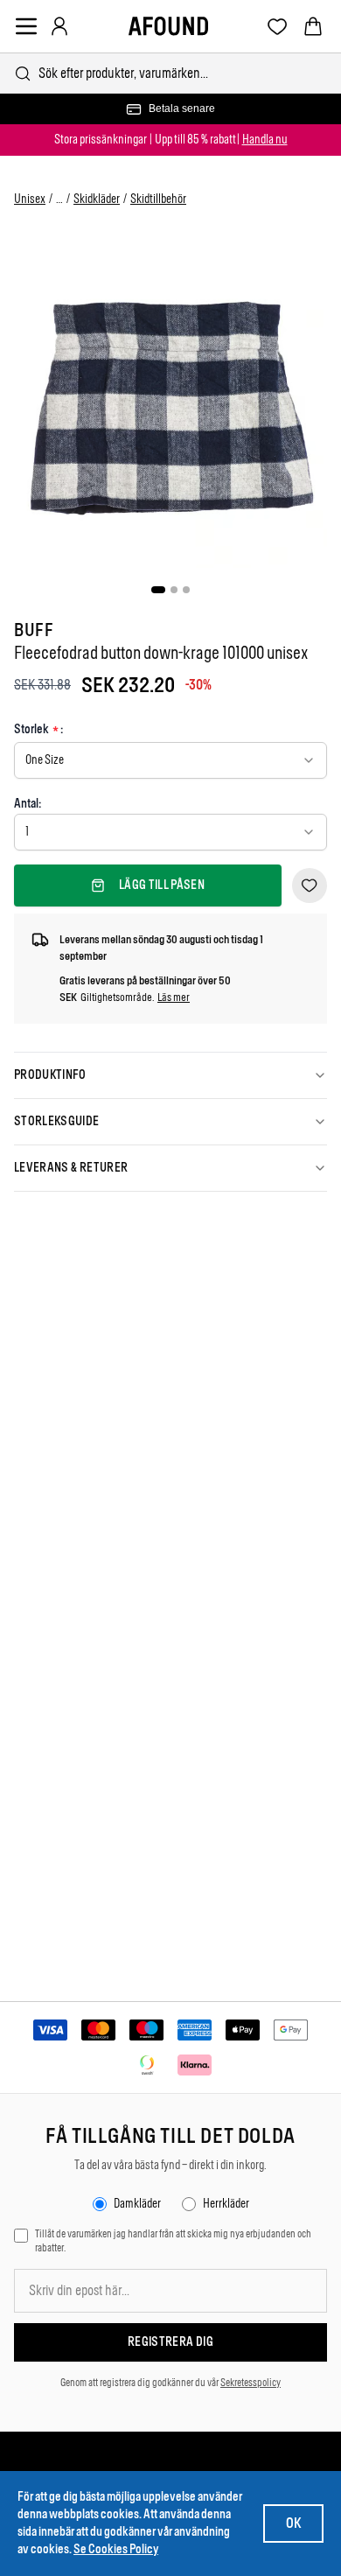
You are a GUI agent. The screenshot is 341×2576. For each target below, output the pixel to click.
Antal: (28, 804)
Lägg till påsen (162, 885)
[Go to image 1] (158, 590)
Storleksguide (57, 1121)
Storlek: (38, 730)
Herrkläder (226, 2204)
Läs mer (174, 997)
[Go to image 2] (174, 590)
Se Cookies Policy (116, 2549)
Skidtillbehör (158, 199)
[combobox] (170, 73)
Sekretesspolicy (251, 2383)
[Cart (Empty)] (313, 26)
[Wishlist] (278, 27)
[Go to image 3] (186, 590)
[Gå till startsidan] (168, 26)
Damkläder (137, 2204)
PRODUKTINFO (50, 1075)
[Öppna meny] (26, 26)
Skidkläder (97, 199)
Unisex (30, 199)
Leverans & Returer (71, 1168)
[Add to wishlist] (310, 885)
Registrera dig (170, 2342)
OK (293, 2523)
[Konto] (59, 26)
